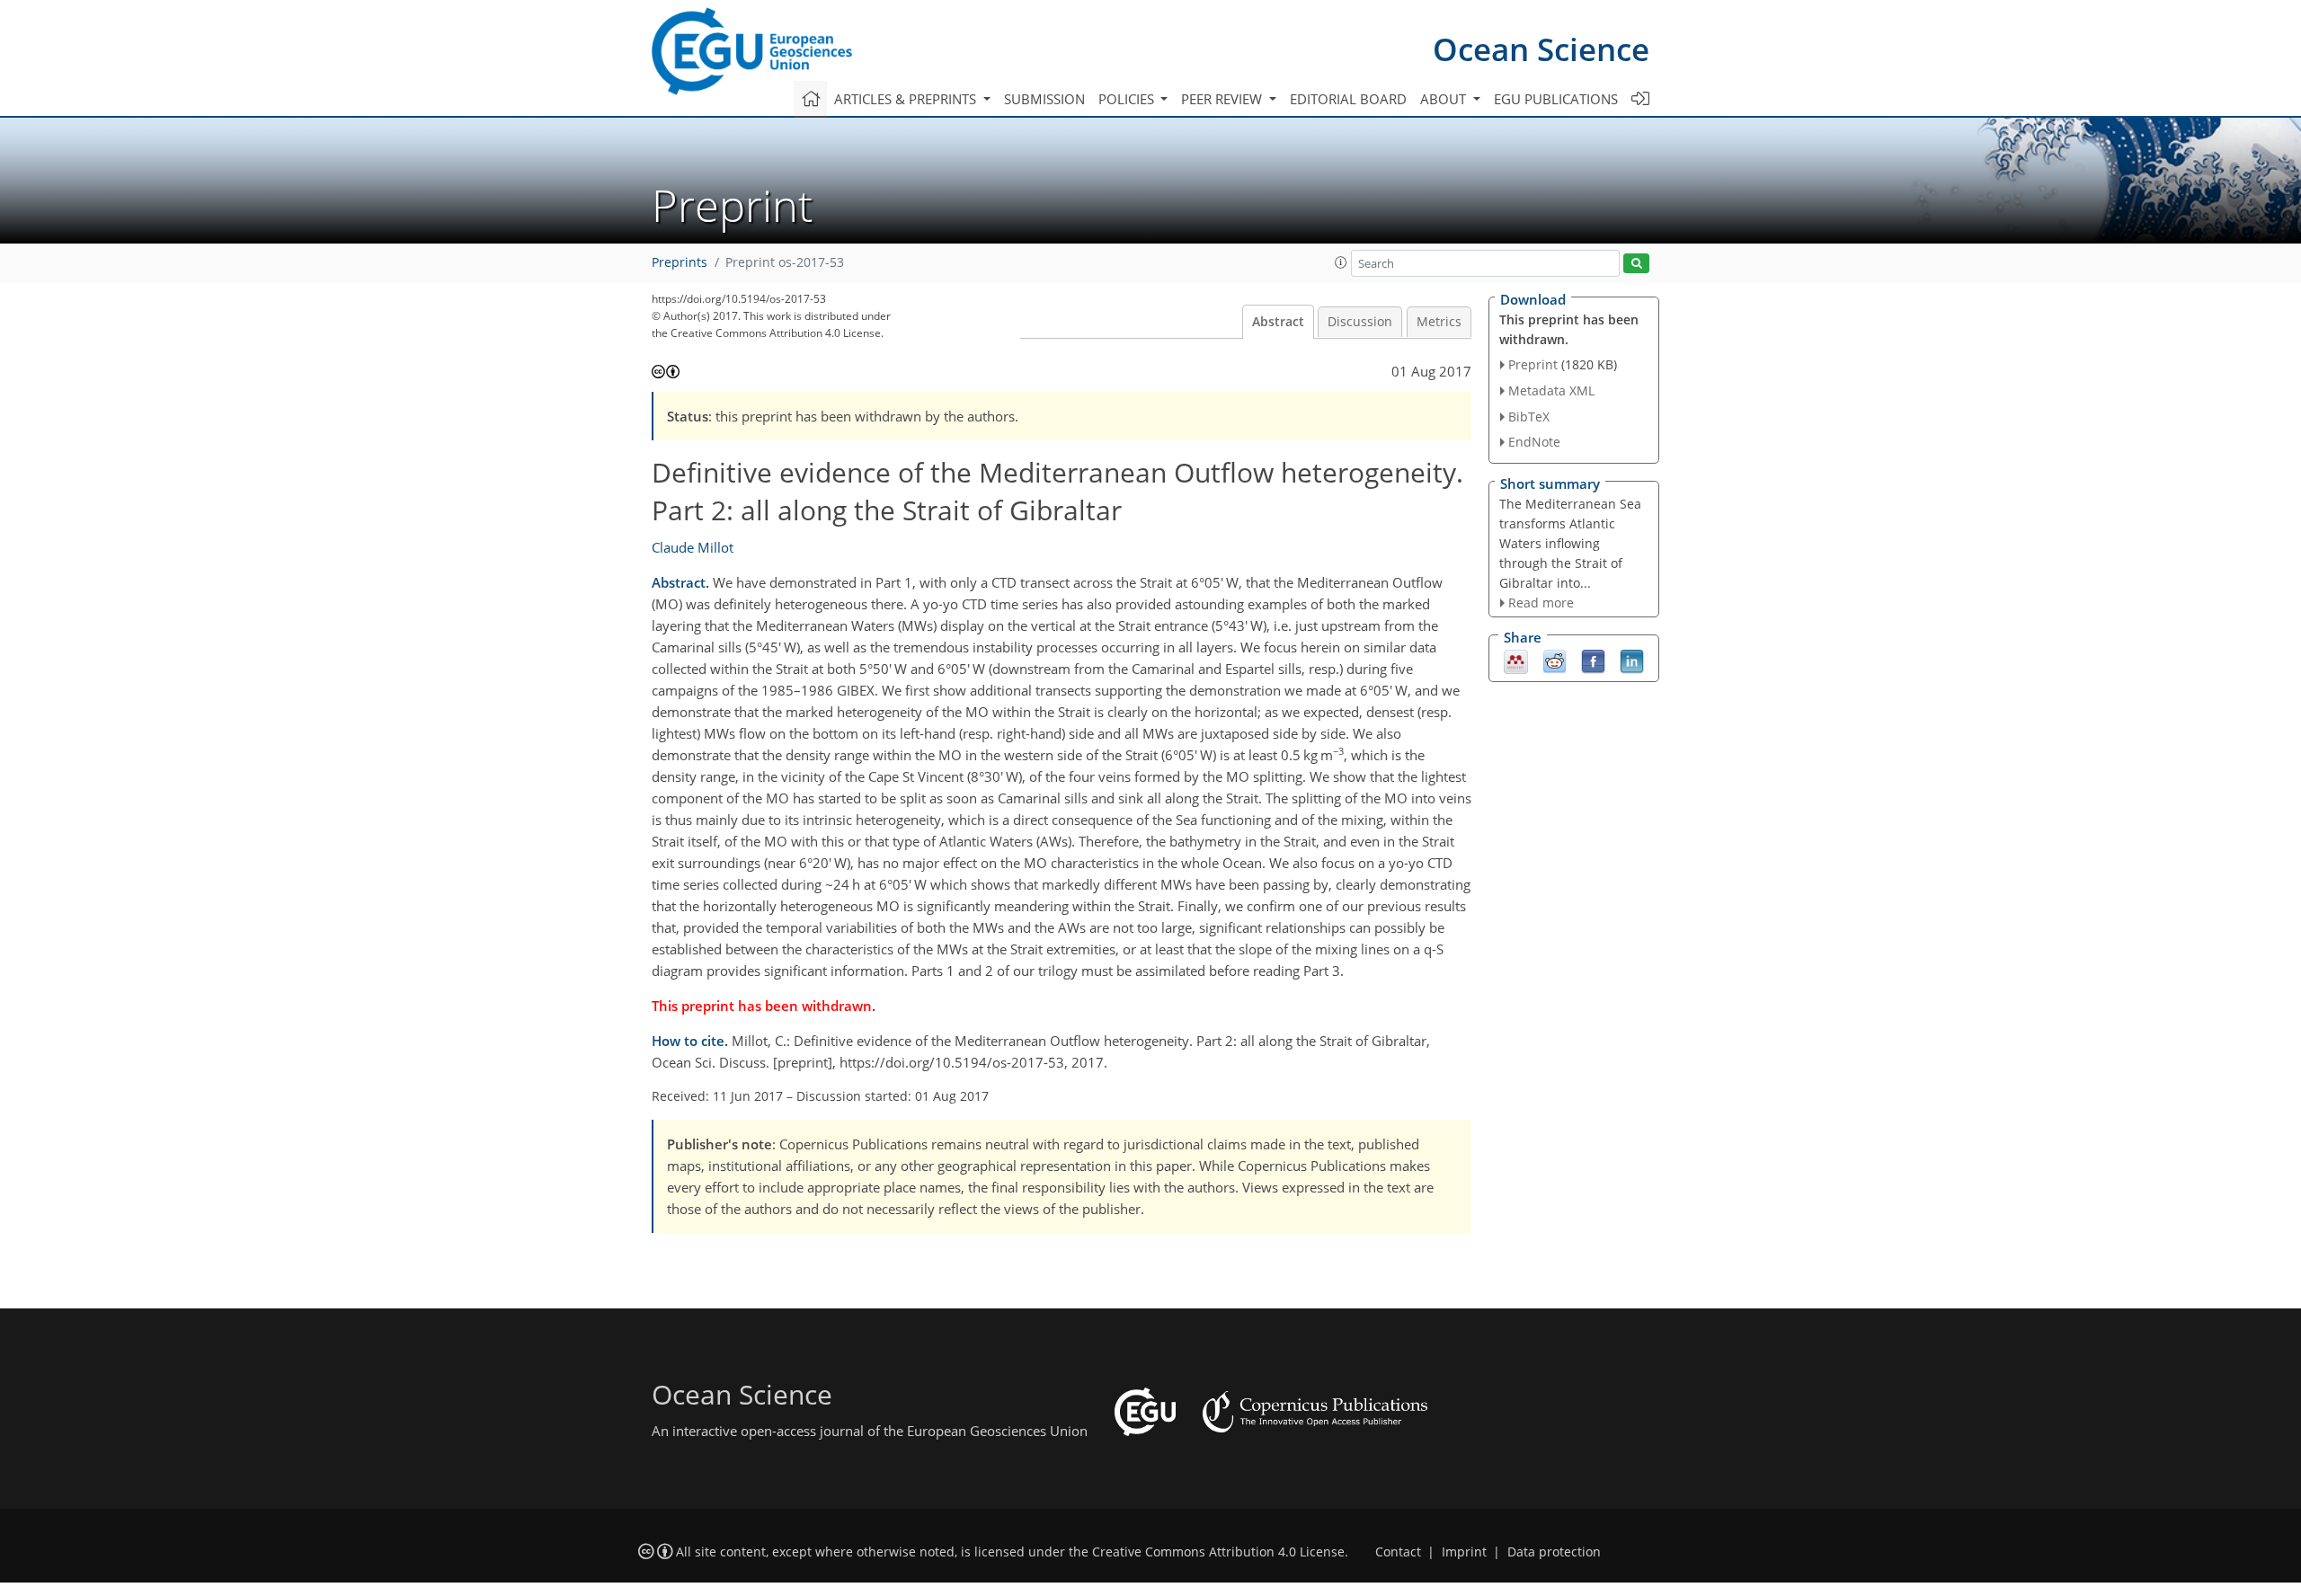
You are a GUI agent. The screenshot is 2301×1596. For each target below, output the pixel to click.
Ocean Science (1541, 49)
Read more (1541, 603)
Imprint (1464, 1552)
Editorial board (1348, 99)
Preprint (1533, 364)
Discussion (1360, 322)
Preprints (680, 262)
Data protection (1554, 1552)
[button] (1341, 262)
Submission (1044, 99)
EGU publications (1556, 99)
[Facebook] (1593, 661)
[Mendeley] (1516, 661)
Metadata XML (1551, 390)
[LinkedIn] (1632, 661)
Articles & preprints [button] (907, 99)
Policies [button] (1128, 99)
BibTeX (1529, 417)
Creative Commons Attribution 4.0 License (1218, 1552)
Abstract (1278, 322)
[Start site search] (1636, 264)
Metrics (1439, 322)
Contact (1398, 1552)
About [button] (1445, 99)
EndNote (1534, 442)
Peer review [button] (1223, 99)
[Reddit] (1555, 661)
